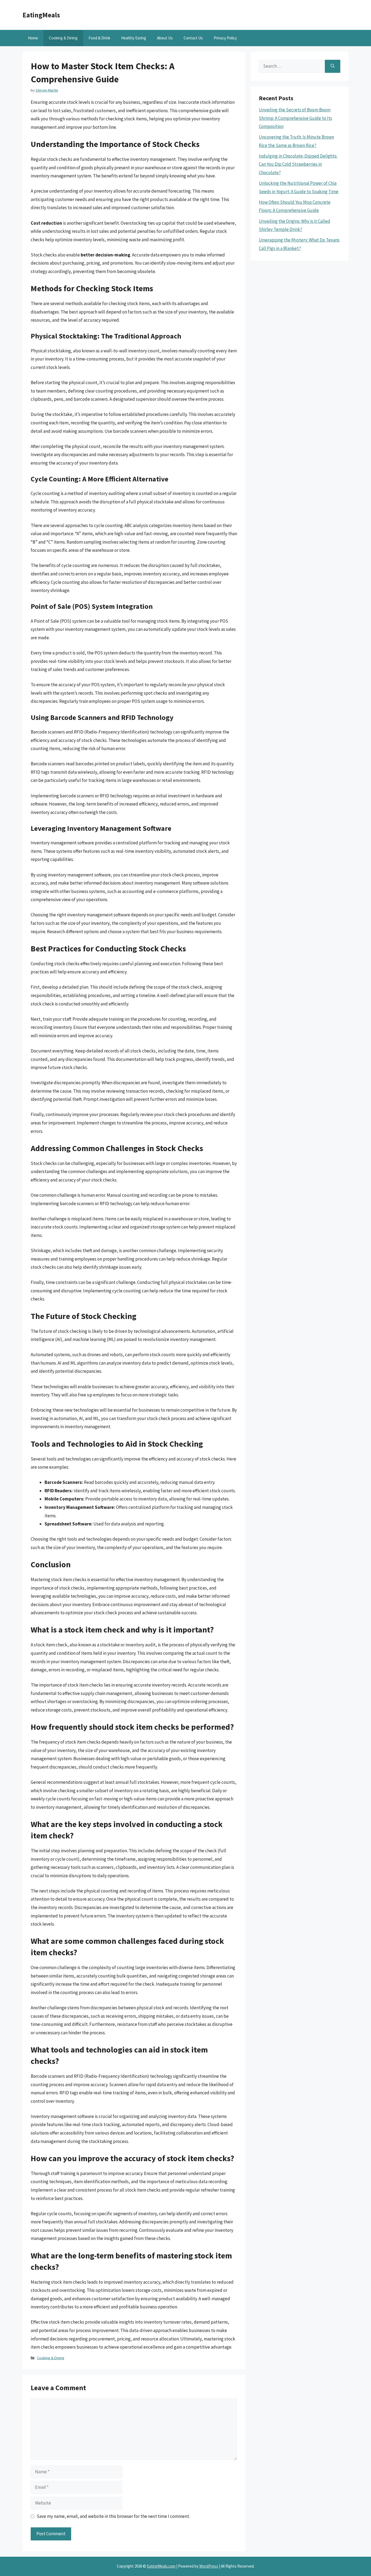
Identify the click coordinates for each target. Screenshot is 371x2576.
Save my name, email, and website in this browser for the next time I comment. (113, 2516)
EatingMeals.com (161, 2566)
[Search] (333, 66)
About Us (165, 38)
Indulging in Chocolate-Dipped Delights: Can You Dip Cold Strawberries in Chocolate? (298, 164)
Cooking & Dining (63, 38)
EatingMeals (41, 15)
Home (33, 38)
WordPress (209, 2566)
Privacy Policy (225, 38)
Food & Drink (99, 38)
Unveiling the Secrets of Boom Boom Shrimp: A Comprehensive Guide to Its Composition (295, 118)
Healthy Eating (134, 38)
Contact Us (193, 38)
